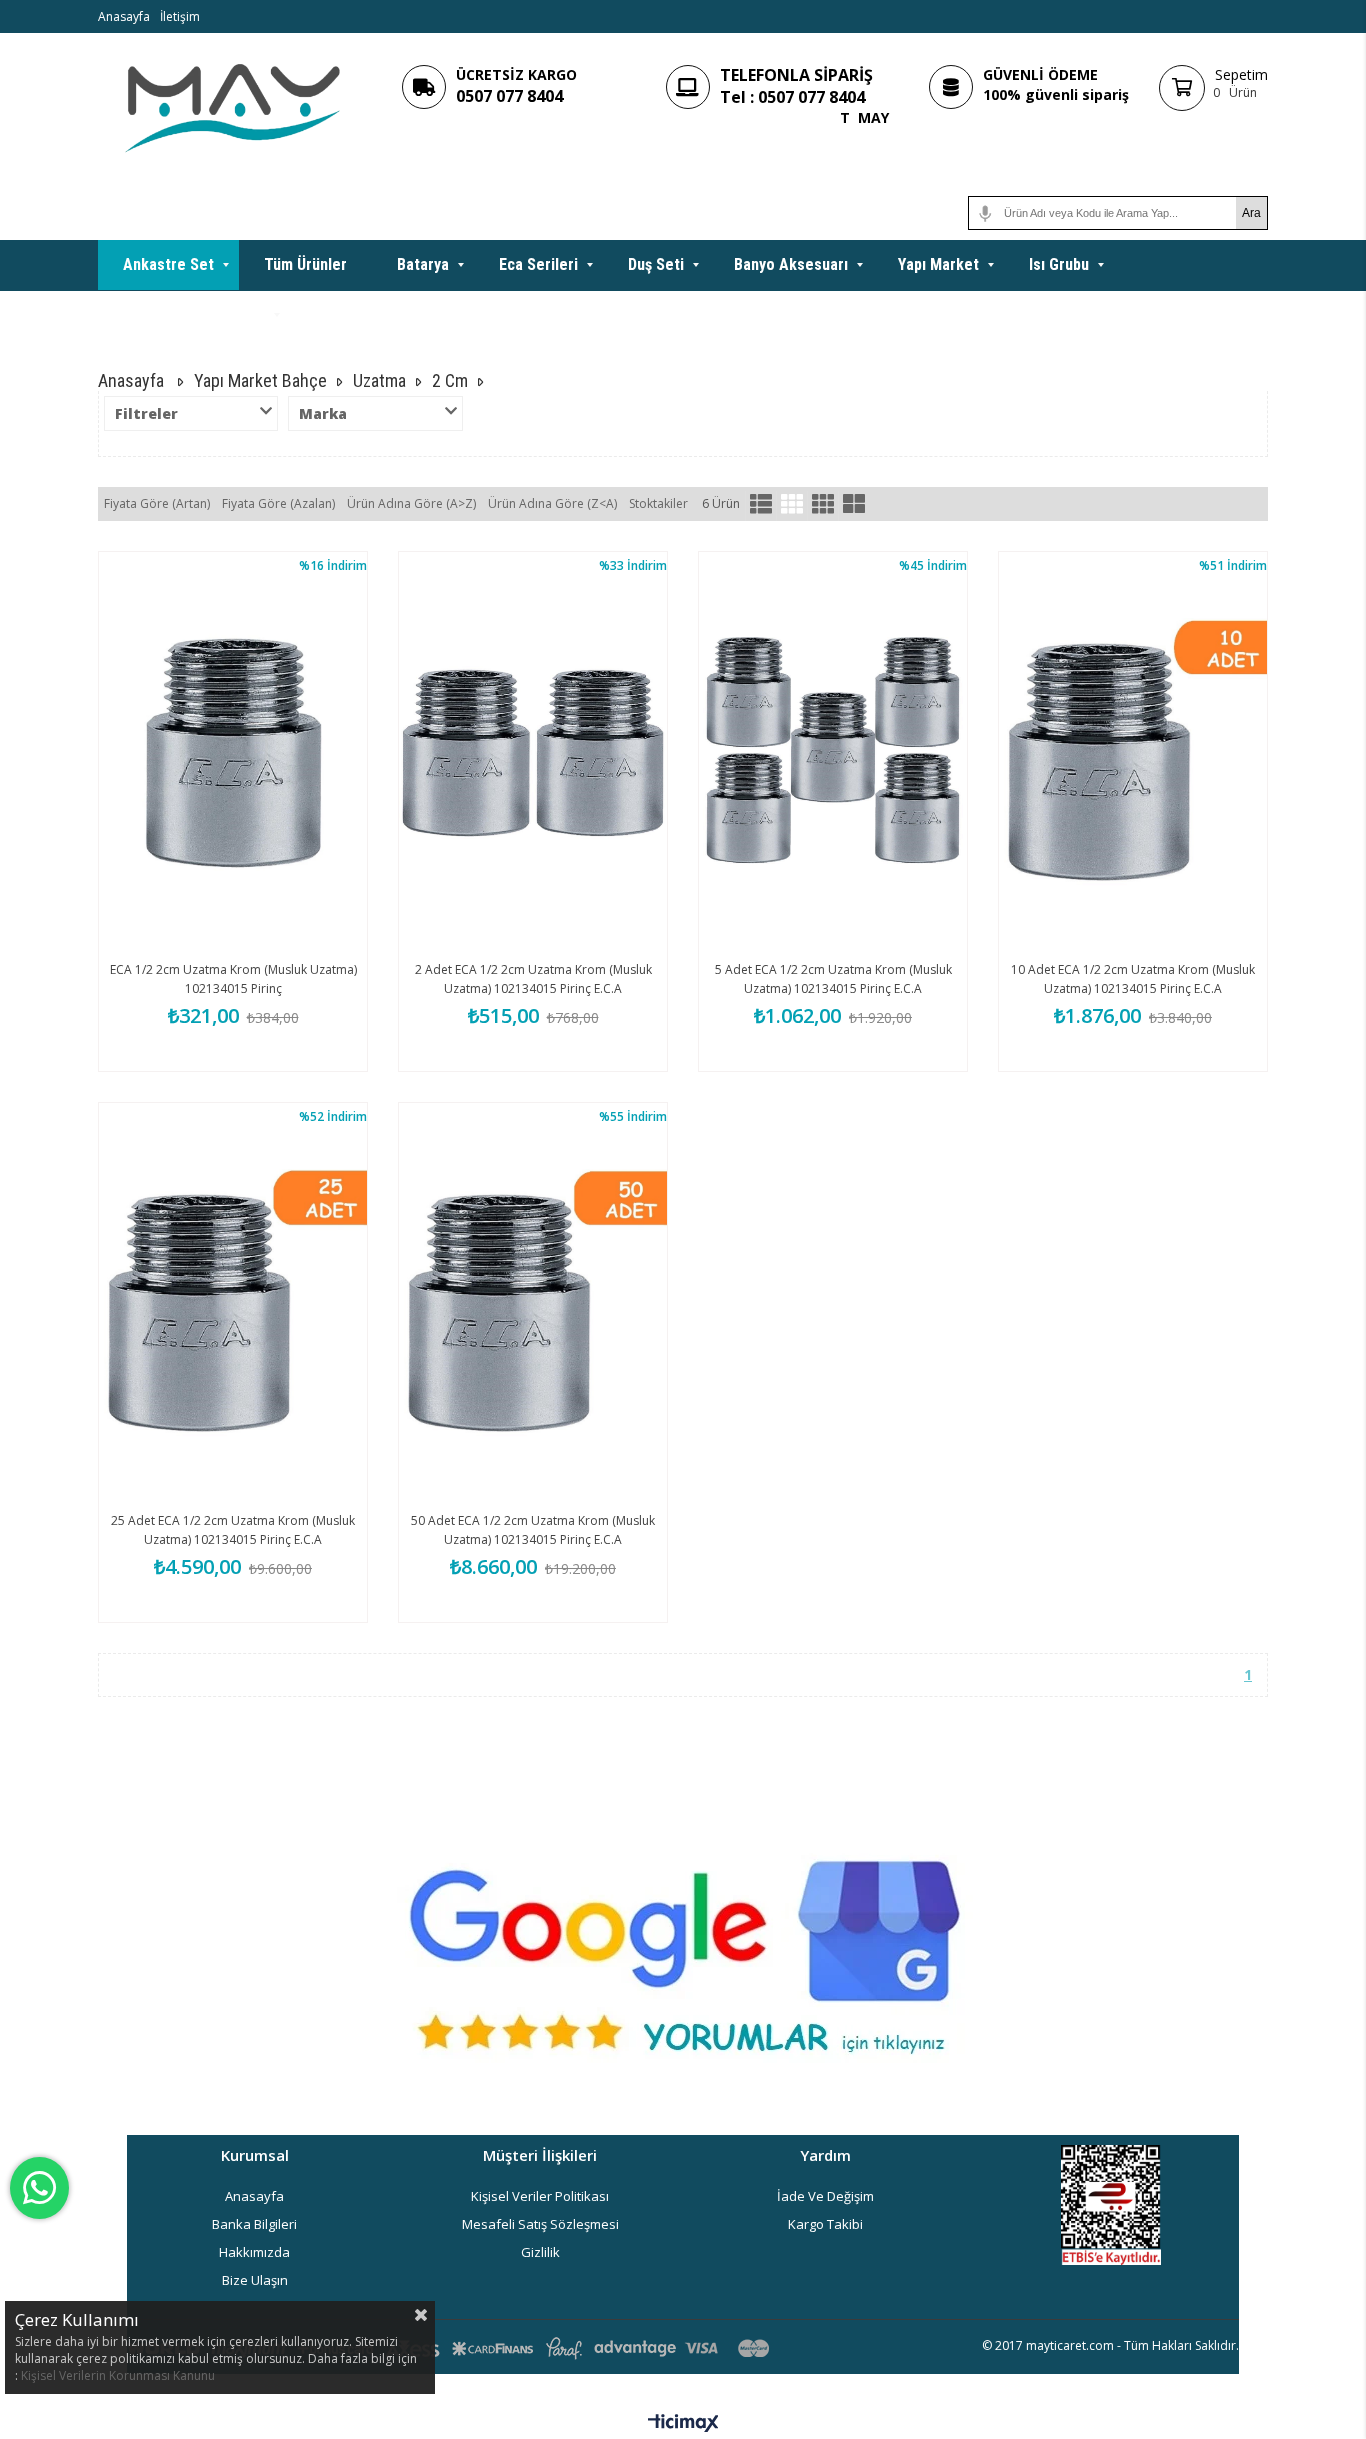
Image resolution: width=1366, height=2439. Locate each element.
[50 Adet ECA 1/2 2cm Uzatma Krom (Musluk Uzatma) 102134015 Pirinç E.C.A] (533, 1304)
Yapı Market (938, 264)
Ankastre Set (168, 264)
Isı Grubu (1059, 264)
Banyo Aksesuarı (791, 264)
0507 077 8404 (509, 96)
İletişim (180, 16)
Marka (323, 413)
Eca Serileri (538, 264)
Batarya (423, 264)
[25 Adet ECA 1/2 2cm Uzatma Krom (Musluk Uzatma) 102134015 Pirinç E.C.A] (233, 1304)
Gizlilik (540, 2252)
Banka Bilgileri (254, 2224)
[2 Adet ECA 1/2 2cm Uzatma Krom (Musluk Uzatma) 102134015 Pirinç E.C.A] (533, 753)
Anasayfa (124, 16)
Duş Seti (656, 264)
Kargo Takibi (825, 2224)
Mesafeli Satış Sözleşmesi (540, 2224)
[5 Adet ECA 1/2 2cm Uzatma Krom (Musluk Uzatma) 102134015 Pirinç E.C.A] (833, 753)
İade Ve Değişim (825, 2196)
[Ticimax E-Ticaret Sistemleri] (683, 2424)
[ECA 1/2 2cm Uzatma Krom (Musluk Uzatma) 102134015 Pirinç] (233, 753)
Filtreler (146, 413)
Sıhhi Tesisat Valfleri (194, 314)
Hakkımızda (254, 2252)
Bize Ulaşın (255, 2280)
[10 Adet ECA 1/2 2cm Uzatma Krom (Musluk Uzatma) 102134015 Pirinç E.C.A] (1133, 753)
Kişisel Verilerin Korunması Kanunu (118, 2375)
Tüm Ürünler (305, 264)
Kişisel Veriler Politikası (540, 2196)
